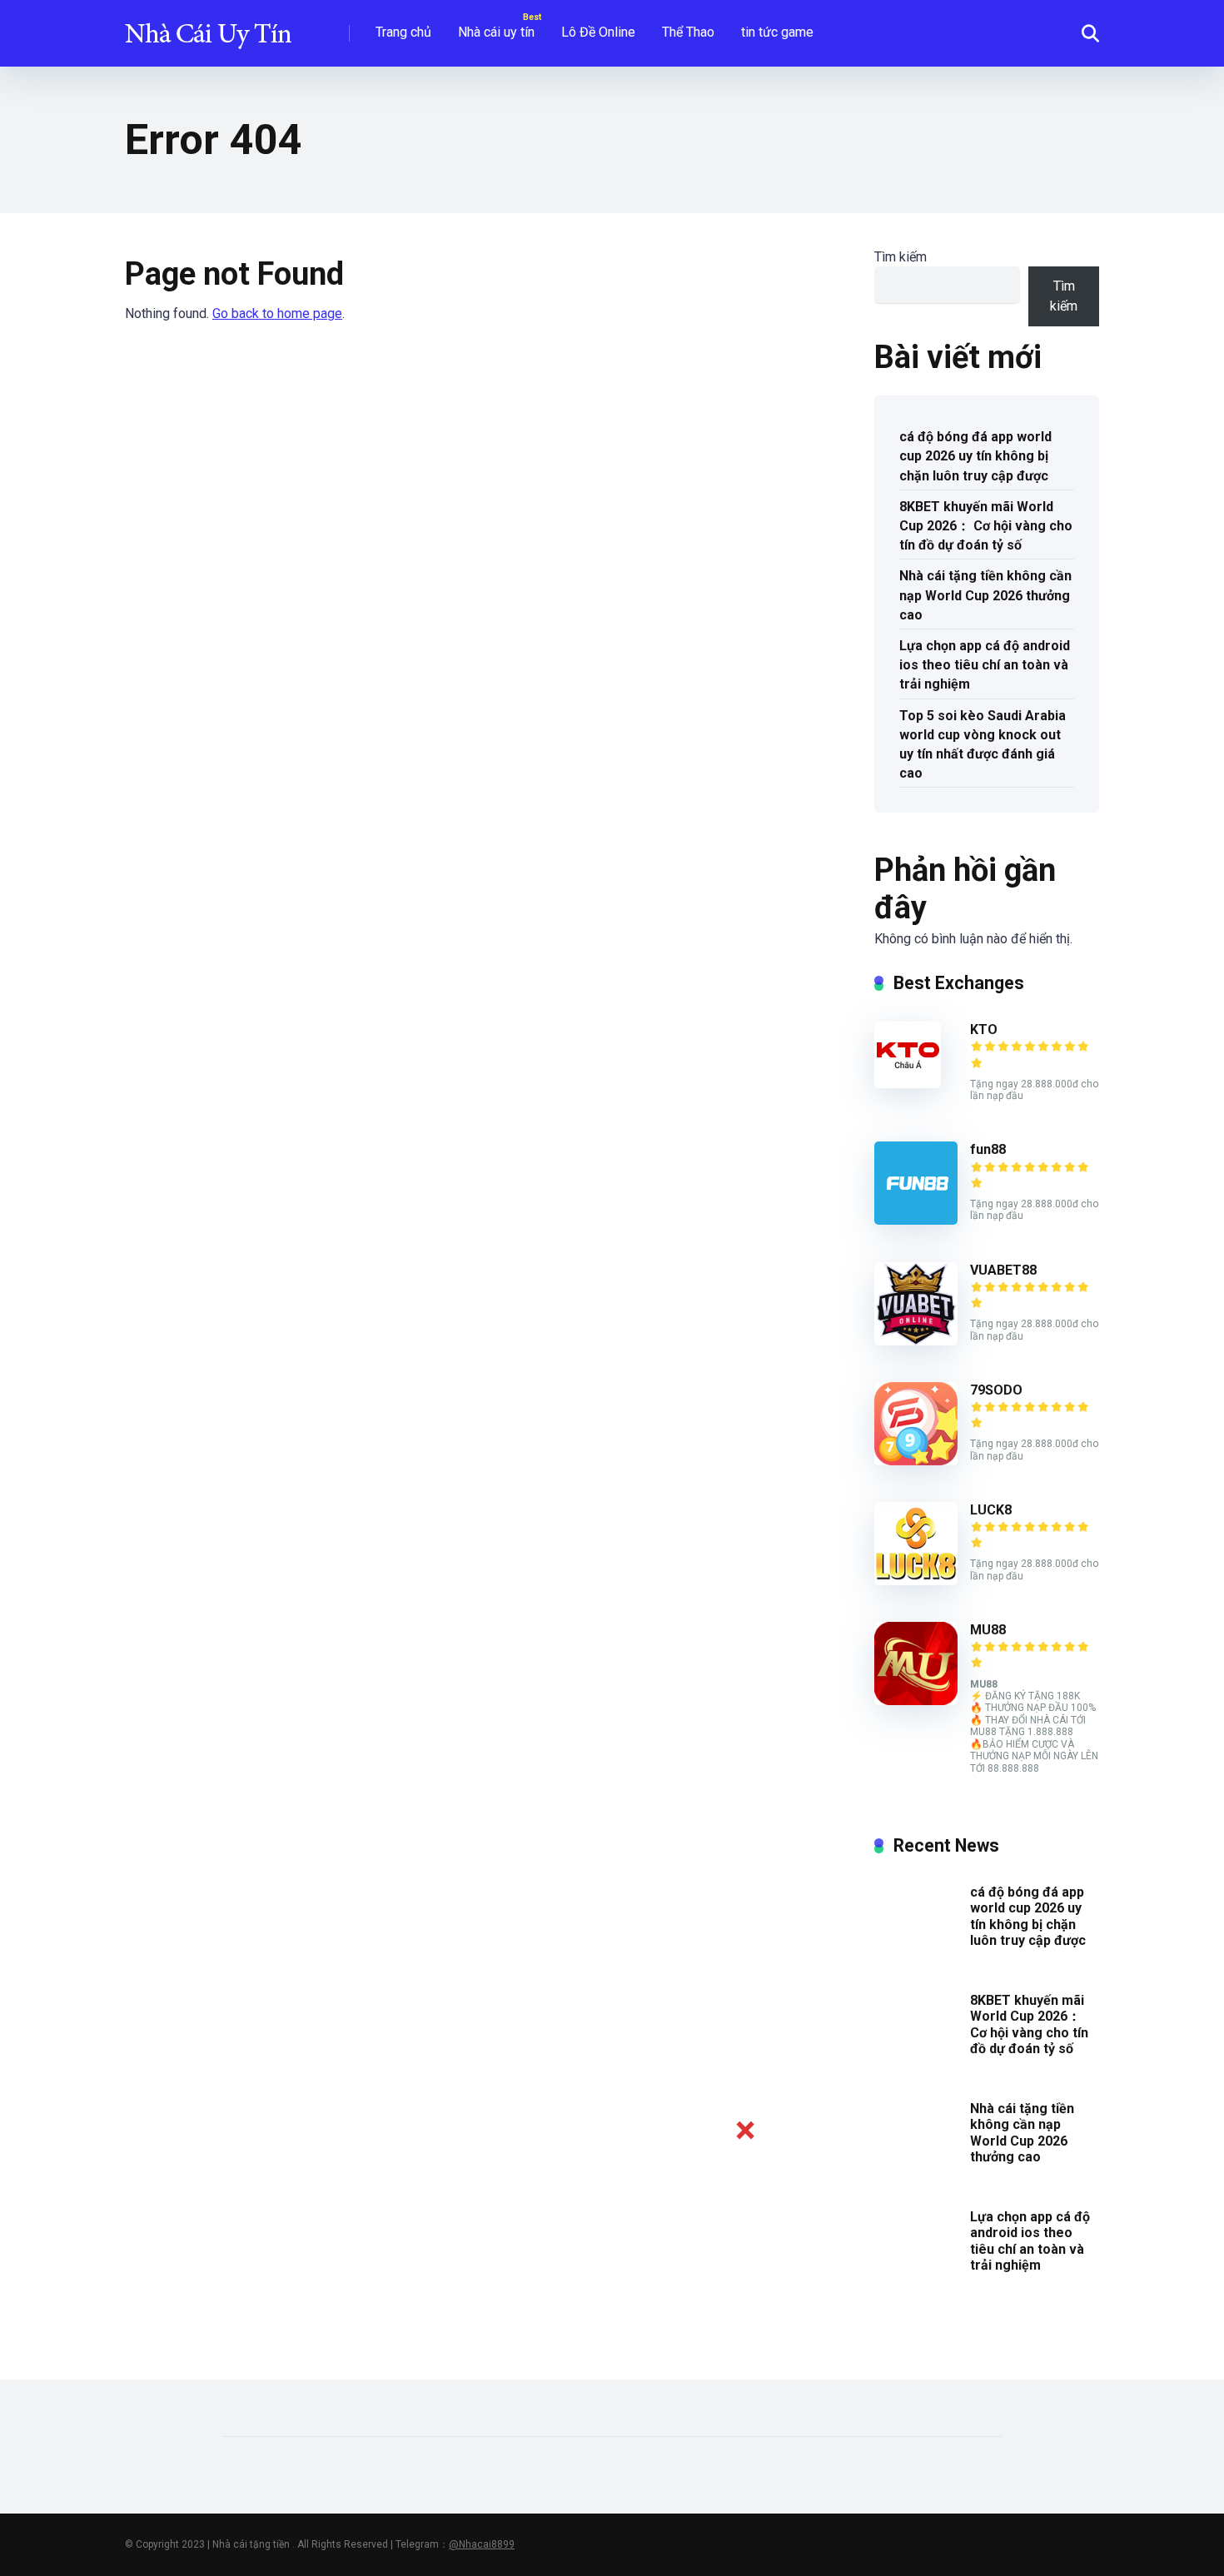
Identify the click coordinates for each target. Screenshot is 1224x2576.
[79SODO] (916, 1461)
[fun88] (916, 1220)
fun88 (988, 1149)
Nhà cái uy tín (496, 32)
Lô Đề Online (598, 32)
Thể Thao (688, 32)
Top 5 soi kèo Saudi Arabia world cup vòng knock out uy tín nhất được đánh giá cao (983, 745)
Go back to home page (277, 313)
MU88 (988, 1630)
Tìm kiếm (901, 257)
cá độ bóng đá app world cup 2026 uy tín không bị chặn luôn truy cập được (975, 456)
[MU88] (916, 1701)
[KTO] (908, 1084)
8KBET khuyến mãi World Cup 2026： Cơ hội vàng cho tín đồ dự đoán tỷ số (986, 526)
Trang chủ (403, 32)
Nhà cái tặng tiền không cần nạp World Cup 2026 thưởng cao (985, 595)
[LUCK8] (916, 1581)
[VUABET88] (916, 1341)
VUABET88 (1003, 1270)
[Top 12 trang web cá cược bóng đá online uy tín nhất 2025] (208, 27)
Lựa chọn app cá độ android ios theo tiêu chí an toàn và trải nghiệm (985, 665)
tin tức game (777, 32)
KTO (984, 1029)
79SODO (996, 1390)
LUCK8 (991, 1510)
